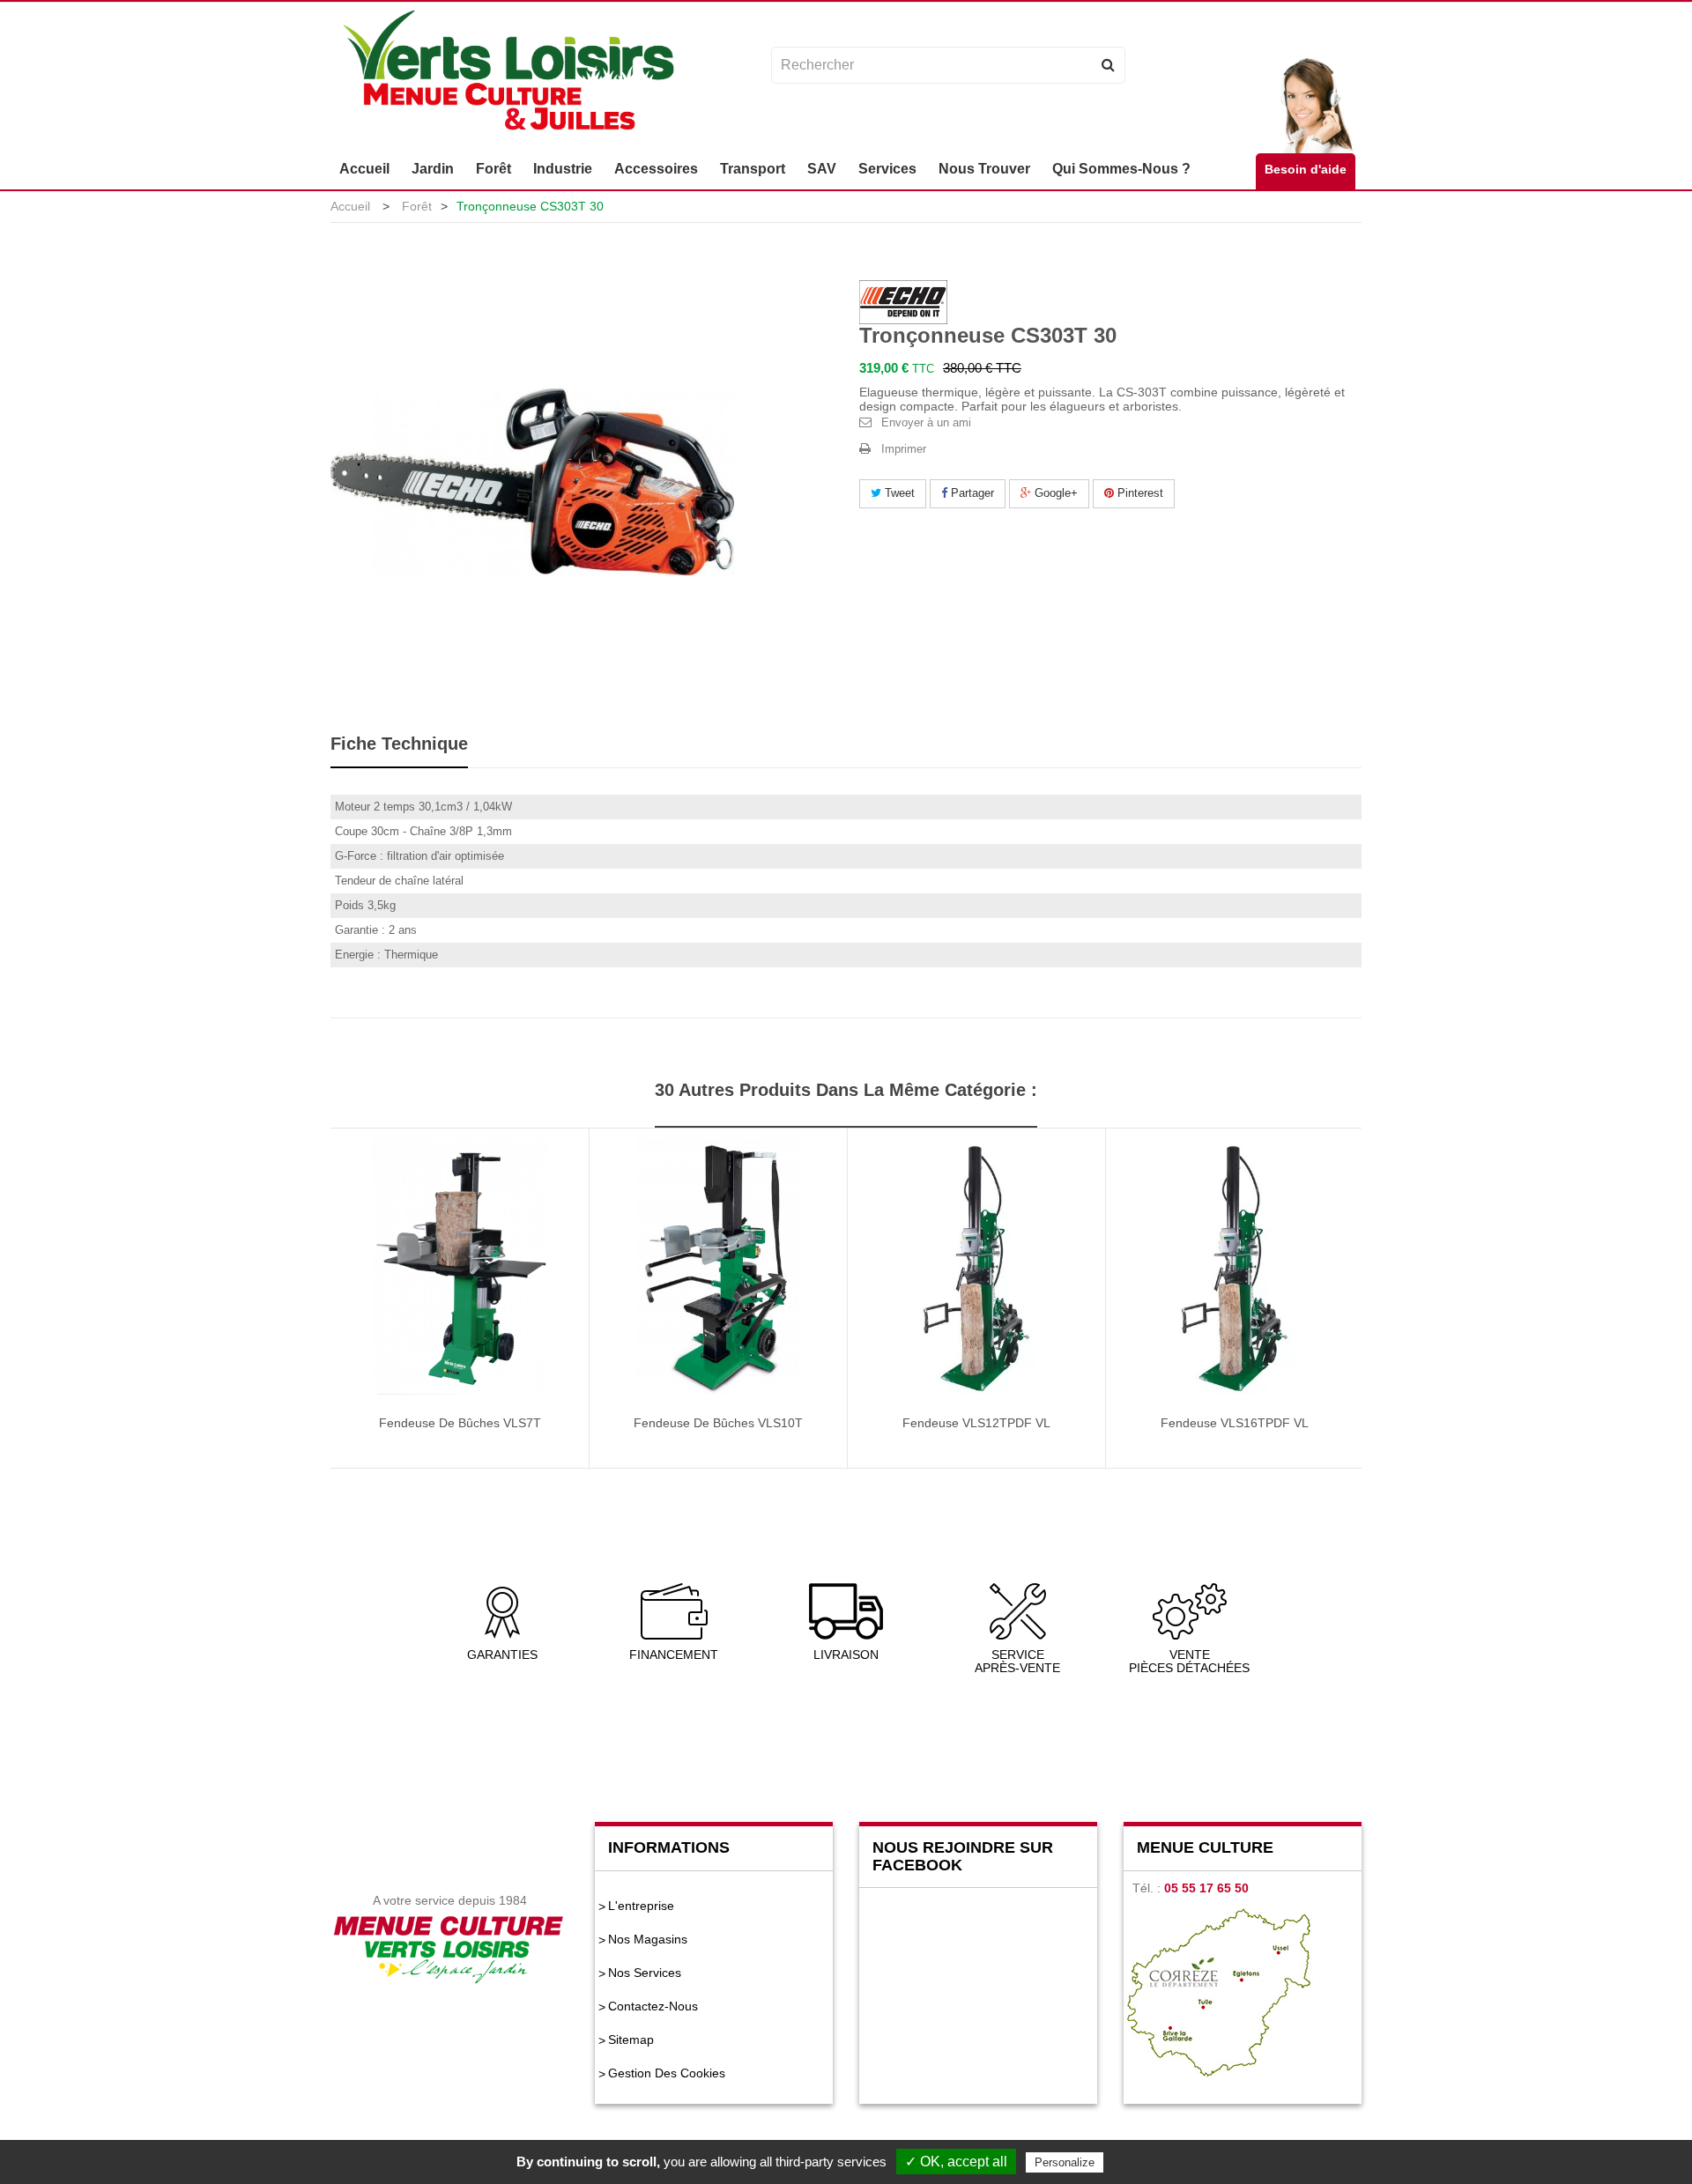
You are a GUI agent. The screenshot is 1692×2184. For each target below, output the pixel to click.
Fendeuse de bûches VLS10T (718, 1423)
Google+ (1054, 493)
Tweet (898, 493)
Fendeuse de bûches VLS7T (460, 1423)
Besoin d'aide (1306, 169)
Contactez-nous (653, 2006)
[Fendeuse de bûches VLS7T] (460, 1265)
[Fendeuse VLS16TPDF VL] (1235, 1265)
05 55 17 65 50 (1206, 1888)
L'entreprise (641, 1906)
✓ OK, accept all (956, 2162)
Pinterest (1139, 493)
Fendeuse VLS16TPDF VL (1235, 1423)
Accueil (350, 206)
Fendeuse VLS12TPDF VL (976, 1423)
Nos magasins (648, 1939)
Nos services (645, 1973)
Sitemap (631, 2040)
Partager (971, 493)
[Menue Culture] (508, 73)
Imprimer (904, 449)
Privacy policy (1150, 2162)
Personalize (1065, 2162)
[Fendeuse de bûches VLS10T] (718, 1265)
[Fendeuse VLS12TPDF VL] (976, 1265)
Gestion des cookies (667, 2073)
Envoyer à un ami (926, 422)
